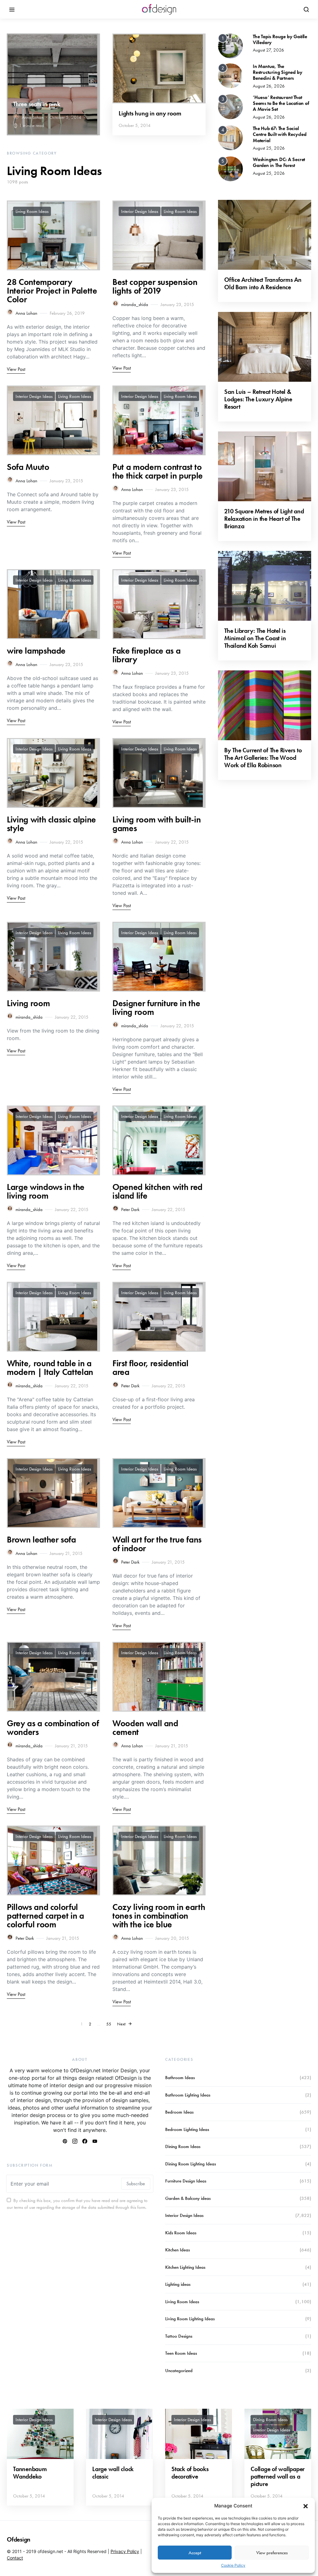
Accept (195, 2553)
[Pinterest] (65, 2141)
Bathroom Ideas (180, 2078)
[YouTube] (95, 2141)
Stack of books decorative (190, 2473)
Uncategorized (179, 2371)
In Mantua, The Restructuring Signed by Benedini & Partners (277, 72)
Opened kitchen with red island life (157, 1191)
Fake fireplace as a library (146, 655)
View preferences (272, 2553)
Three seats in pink (36, 104)
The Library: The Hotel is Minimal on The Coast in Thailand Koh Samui (255, 638)
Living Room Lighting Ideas (190, 2319)
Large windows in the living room (46, 1191)
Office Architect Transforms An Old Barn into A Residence (263, 283)
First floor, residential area (150, 1368)
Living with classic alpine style (51, 824)
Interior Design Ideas (140, 211)
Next (121, 2024)
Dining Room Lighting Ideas (191, 2164)
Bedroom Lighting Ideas (187, 2129)
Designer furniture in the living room (156, 1008)
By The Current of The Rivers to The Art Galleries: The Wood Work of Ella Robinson (263, 758)
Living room (28, 1003)
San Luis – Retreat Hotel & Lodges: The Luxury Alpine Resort (258, 399)
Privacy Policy (125, 2551)
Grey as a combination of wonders (53, 1728)
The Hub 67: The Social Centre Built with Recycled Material (280, 134)
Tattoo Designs (179, 2336)
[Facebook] (85, 2141)
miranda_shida (135, 304)
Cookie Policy (233, 2565)
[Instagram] (75, 2141)
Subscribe (136, 2184)
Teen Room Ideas (181, 2353)
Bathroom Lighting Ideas (188, 2095)
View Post (16, 369)
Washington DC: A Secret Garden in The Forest (279, 162)
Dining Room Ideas (183, 2146)
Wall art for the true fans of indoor (157, 1544)
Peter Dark (130, 1209)
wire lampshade (36, 651)
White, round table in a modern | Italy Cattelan (50, 1368)
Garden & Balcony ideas (188, 2198)
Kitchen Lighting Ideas (185, 2267)
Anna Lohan (33, 117)
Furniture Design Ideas (186, 2181)
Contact (15, 2558)
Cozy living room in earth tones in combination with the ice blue (159, 1916)
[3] (230, 106)
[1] (230, 45)
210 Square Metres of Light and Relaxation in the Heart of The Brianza (264, 519)
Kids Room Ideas (181, 2233)
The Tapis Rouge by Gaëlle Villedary (280, 39)
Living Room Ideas (32, 211)
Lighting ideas (178, 2284)
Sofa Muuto (28, 467)
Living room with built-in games (157, 824)
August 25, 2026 (269, 148)
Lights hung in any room (150, 113)
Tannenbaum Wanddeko (30, 2473)
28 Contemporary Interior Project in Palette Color (52, 291)
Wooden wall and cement (145, 1728)
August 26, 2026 (269, 86)
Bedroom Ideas (179, 2112)
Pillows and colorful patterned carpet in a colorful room (45, 1916)
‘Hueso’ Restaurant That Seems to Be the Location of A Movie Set (281, 103)
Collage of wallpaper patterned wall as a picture (278, 2476)
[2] (230, 75)
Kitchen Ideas (177, 2250)
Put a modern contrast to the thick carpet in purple (158, 471)
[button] (306, 2506)
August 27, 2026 (268, 50)
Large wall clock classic (113, 2473)
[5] (230, 169)
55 (109, 2024)
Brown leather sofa (41, 1540)
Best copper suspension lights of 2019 (155, 286)
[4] (230, 137)
